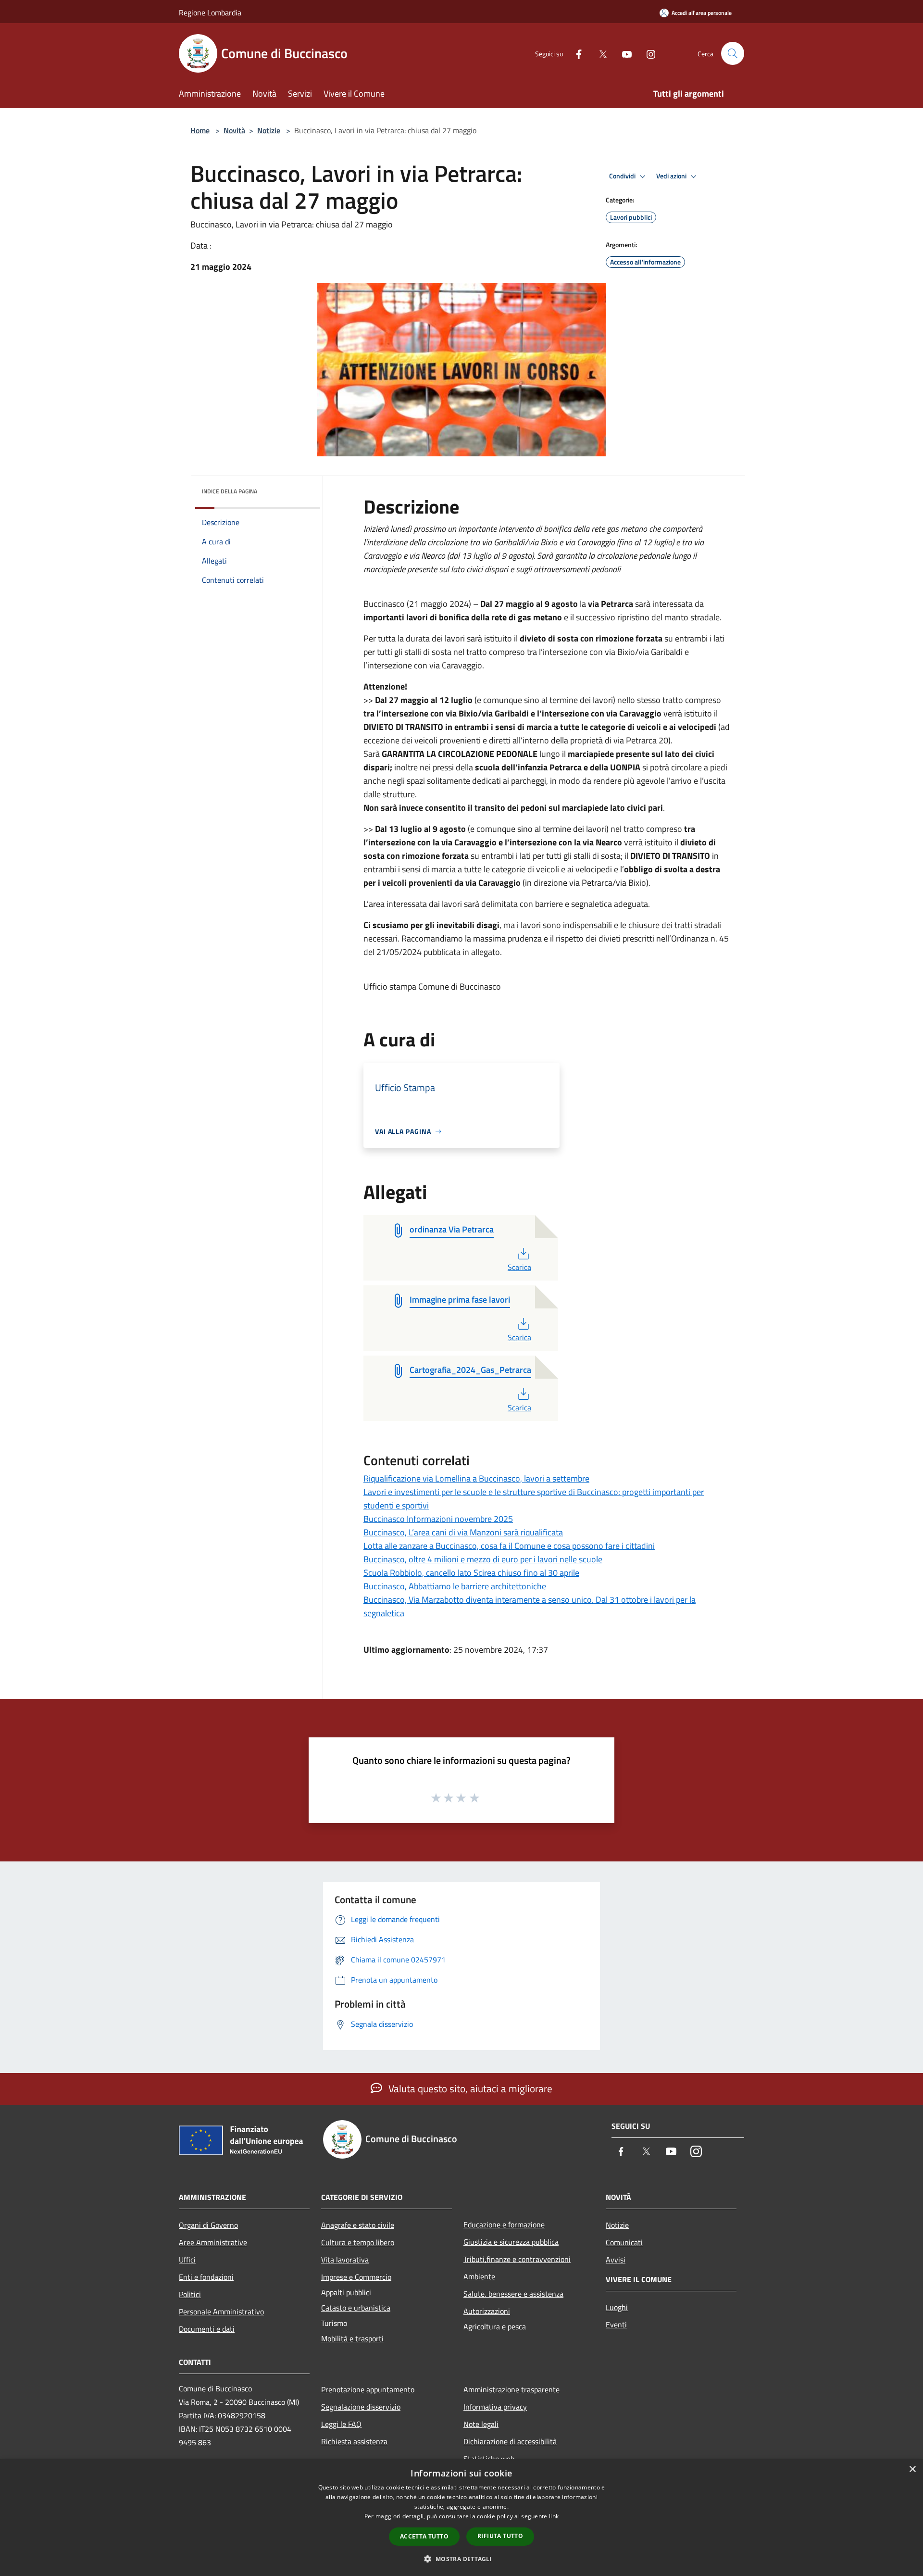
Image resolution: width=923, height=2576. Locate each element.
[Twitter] (599, 53)
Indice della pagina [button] (230, 491)
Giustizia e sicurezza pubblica (511, 2242)
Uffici (187, 2260)
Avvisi (616, 2260)
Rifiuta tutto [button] (500, 2536)
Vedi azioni (672, 176)
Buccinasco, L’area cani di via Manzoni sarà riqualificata (463, 1532)
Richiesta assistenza (354, 2441)
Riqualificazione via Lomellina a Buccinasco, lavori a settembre (476, 1478)
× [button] (912, 2469)
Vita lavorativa (345, 2260)
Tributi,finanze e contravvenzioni (517, 2259)
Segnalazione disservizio (361, 2407)
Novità (234, 130)
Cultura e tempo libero (358, 2242)
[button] (461, 2559)
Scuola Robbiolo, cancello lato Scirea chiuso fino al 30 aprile (471, 1573)
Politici (190, 2294)
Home (200, 130)
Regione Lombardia (210, 13)
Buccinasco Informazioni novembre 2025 (438, 1519)
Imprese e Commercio (356, 2277)
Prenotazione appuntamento (368, 2389)
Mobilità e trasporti (352, 2338)
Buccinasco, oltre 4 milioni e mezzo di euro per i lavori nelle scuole (483, 1559)
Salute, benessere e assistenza (513, 2294)
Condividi (623, 176)
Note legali (481, 2424)
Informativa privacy (495, 2407)
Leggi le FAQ (341, 2424)
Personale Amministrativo (221, 2312)
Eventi (616, 2325)
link (554, 2516)
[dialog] (461, 2518)
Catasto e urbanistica (356, 2308)
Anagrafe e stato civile (358, 2225)
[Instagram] (647, 53)
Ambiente (479, 2276)
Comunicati (624, 2242)
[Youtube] (623, 53)
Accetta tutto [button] (424, 2536)
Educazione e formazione (504, 2224)
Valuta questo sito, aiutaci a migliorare (469, 2088)
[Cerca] (733, 53)
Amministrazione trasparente (511, 2389)
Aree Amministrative (213, 2242)
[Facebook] (575, 53)
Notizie (269, 130)
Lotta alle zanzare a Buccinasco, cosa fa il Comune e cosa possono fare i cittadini (509, 1546)
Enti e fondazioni (206, 2277)
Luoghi (617, 2307)
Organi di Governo (208, 2225)
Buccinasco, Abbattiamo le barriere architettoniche (455, 1586)
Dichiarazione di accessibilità (510, 2441)
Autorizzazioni (487, 2311)
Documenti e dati (207, 2329)
